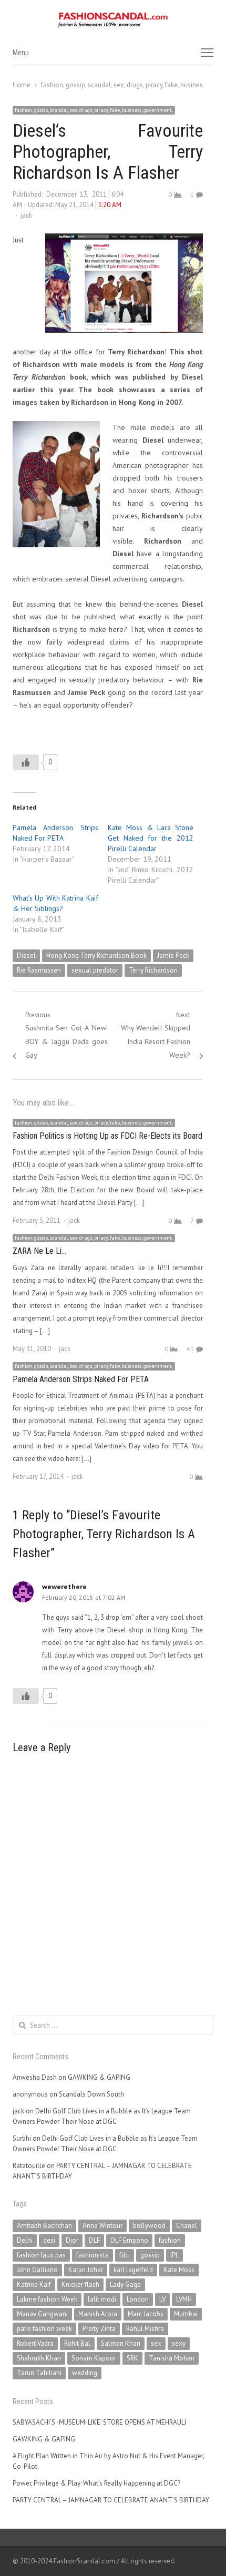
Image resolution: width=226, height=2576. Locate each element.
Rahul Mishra (145, 2329)
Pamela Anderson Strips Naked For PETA (81, 1379)
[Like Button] (26, 762)
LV (162, 2299)
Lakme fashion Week (47, 2299)
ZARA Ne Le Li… (39, 1251)
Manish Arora (98, 2314)
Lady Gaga (125, 2284)
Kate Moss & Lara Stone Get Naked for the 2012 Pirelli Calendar (151, 838)
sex (156, 2343)
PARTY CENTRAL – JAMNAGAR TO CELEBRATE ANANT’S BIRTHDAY (111, 2500)
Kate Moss (179, 2270)
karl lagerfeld (133, 2270)
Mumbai (186, 2314)
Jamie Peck (173, 955)
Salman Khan (121, 2343)
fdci (125, 2255)
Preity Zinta (99, 2329)
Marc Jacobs (146, 2314)
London (138, 2299)
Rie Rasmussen (39, 970)
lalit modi (102, 2299)
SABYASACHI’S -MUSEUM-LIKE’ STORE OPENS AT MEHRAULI (99, 2422)
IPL (174, 2255)
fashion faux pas (41, 2255)
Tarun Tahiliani (39, 2373)
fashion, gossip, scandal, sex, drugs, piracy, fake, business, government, (94, 110)
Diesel (26, 955)
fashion (170, 2240)
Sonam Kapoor (94, 2358)
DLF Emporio (129, 2240)
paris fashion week (44, 2329)
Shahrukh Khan (39, 2358)
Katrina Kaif (34, 2284)
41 (190, 1349)
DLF (94, 2240)
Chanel (187, 2226)
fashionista (93, 2255)
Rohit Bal (77, 2343)
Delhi (25, 2240)
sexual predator (95, 970)
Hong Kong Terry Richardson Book (96, 955)
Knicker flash (80, 2284)
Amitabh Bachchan (44, 2226)
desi (49, 2240)
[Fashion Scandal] (113, 20)
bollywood (149, 2226)
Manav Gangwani (42, 2314)
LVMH (184, 2299)
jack (26, 215)
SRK (132, 2358)
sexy (179, 2343)
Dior (72, 2240)
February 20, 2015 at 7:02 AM (84, 1597)
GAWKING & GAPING (99, 2077)
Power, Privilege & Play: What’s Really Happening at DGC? (96, 2483)
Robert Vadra (35, 2343)
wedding (85, 2373)
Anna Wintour (102, 2226)
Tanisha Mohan (172, 2358)
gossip (150, 2255)
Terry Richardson (153, 970)
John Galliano (37, 2270)
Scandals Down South (91, 2094)
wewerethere (64, 1587)
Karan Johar (86, 2270)
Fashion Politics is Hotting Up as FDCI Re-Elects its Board (107, 1136)
